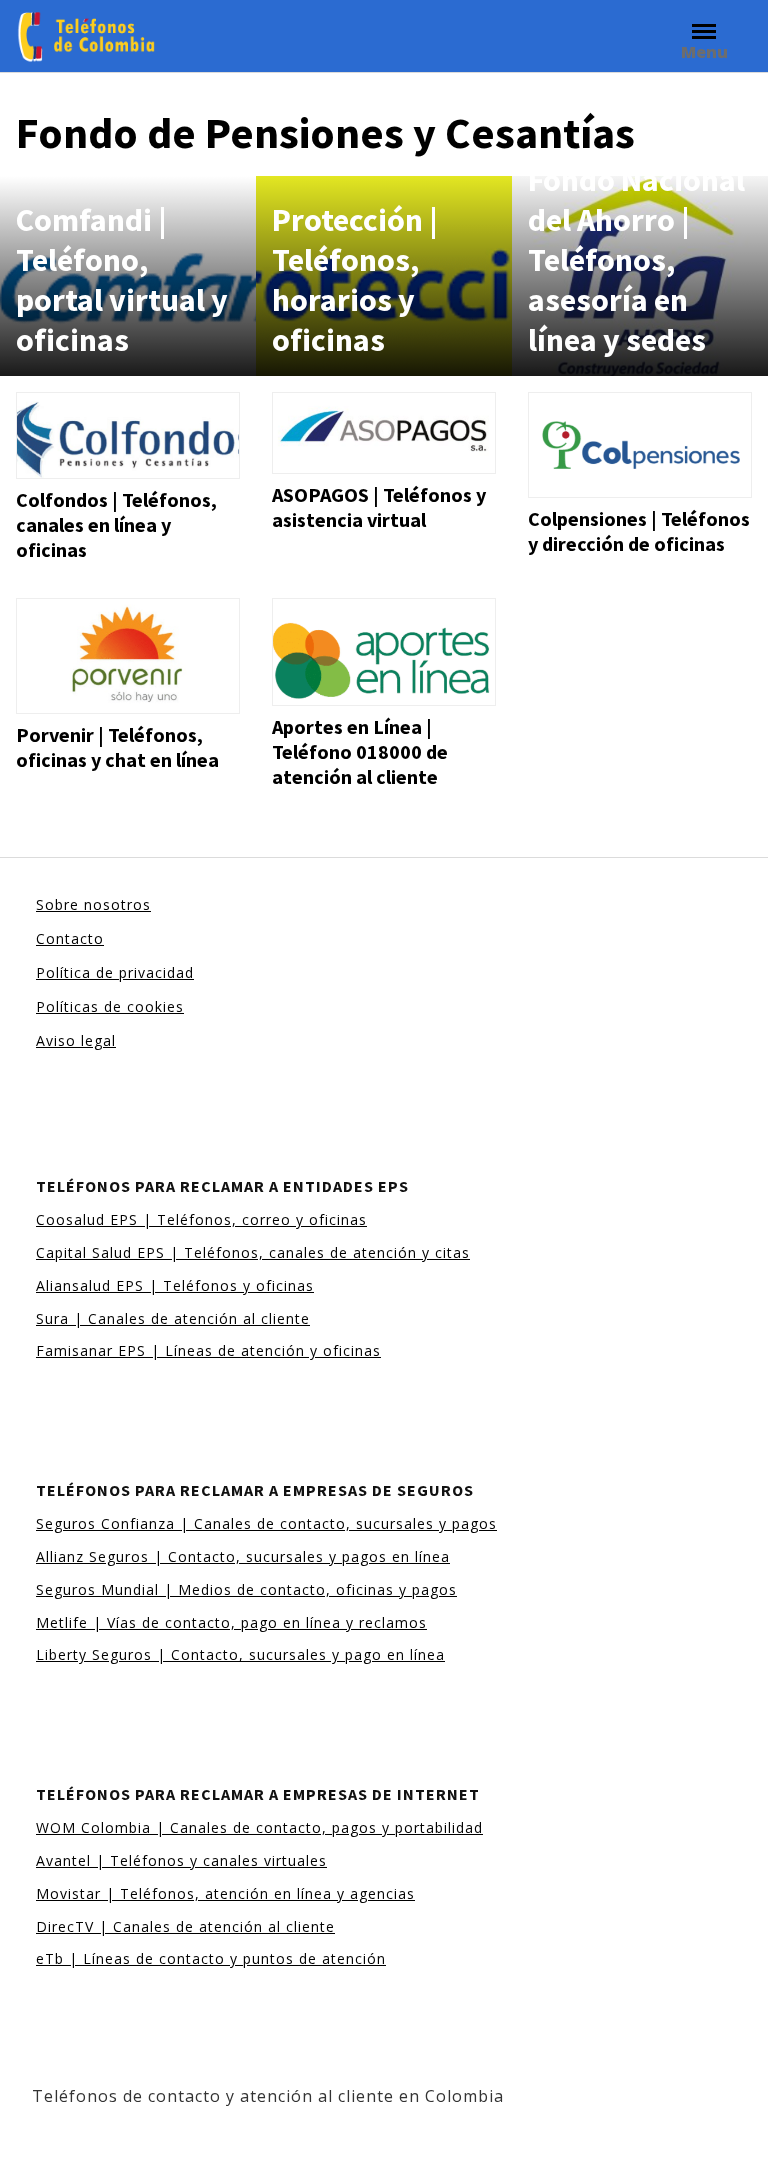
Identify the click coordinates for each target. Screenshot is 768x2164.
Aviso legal (76, 1040)
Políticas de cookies (110, 1006)
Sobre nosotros (93, 904)
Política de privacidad (115, 972)
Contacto (70, 938)
